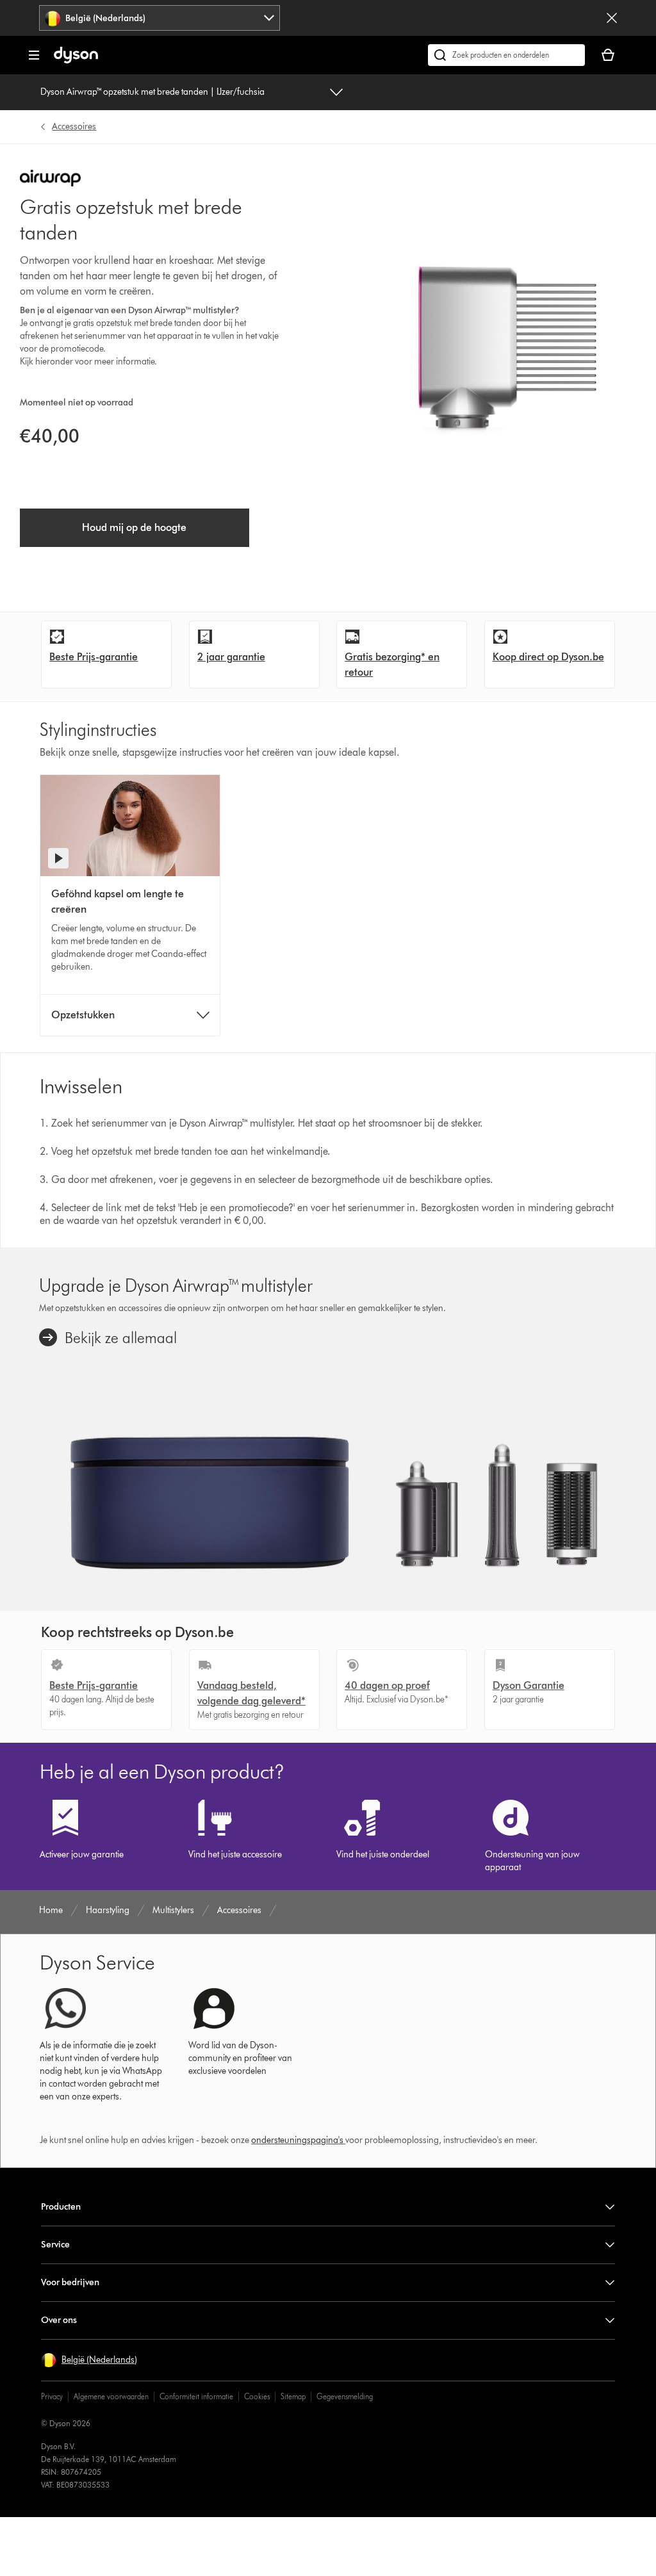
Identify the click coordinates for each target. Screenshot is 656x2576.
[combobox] (160, 18)
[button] (89, 2360)
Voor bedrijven (70, 2282)
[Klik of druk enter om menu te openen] (34, 55)
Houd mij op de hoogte (134, 527)
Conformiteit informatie (196, 2396)
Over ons (59, 2320)
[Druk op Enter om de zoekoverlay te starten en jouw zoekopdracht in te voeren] (506, 55)
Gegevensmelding (345, 2396)
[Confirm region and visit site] (612, 18)
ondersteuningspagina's (297, 2140)
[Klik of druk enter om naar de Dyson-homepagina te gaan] (76, 61)
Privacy (52, 2396)
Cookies (257, 2396)
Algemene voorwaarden (111, 2396)
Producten (61, 2207)
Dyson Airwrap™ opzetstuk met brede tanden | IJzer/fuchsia (152, 92)
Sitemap (293, 2396)
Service (55, 2245)
